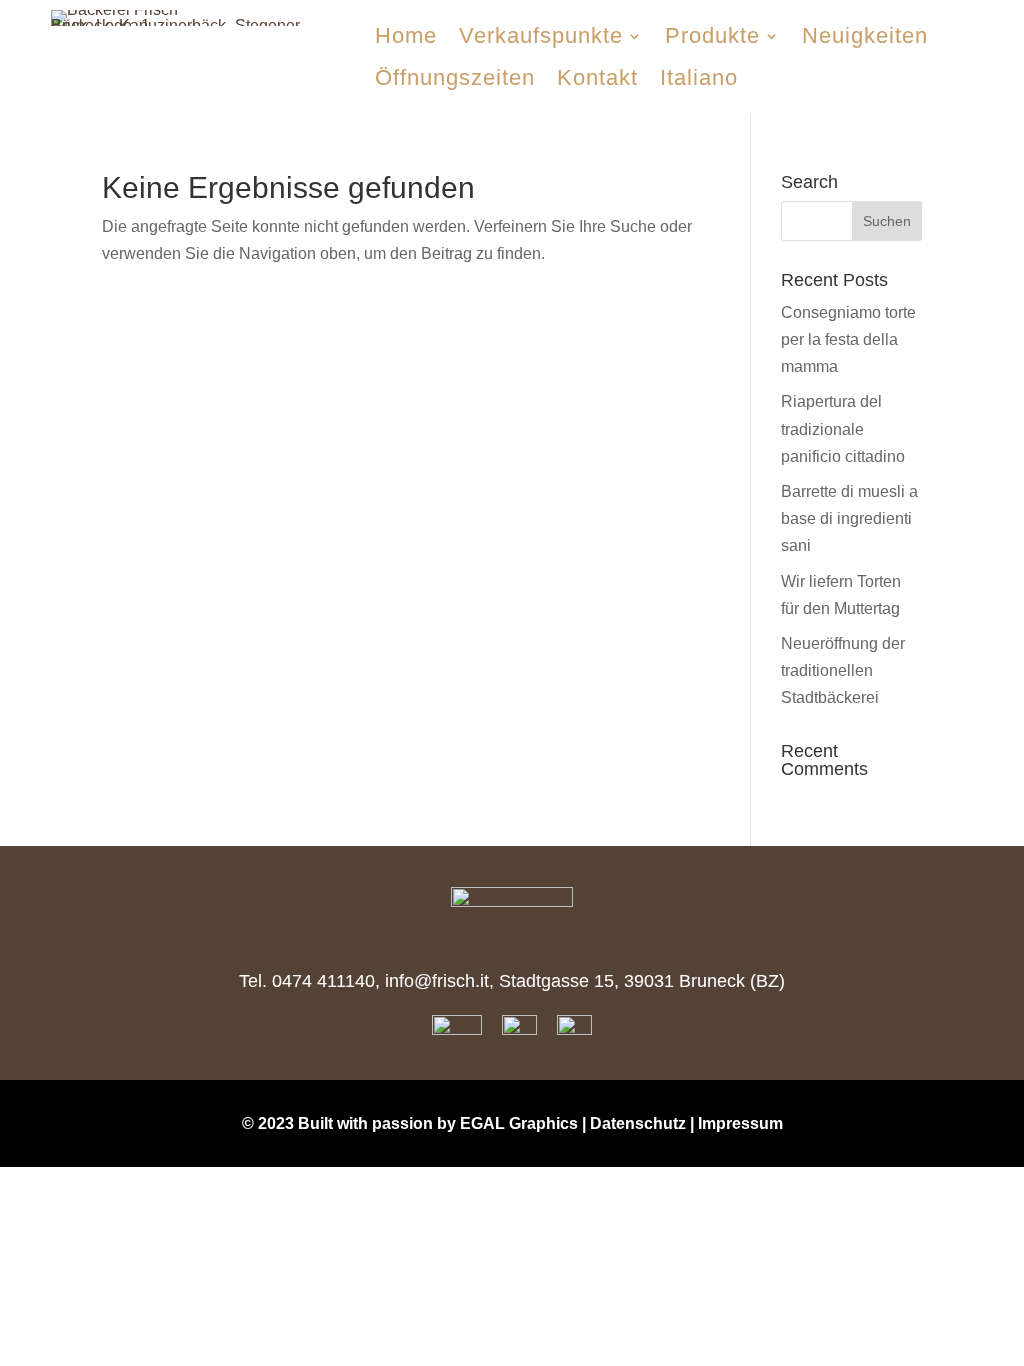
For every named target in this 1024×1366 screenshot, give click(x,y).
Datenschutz (638, 1123)
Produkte (712, 35)
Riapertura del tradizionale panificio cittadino (843, 428)
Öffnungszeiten (455, 77)
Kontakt (597, 77)
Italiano (699, 77)
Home (406, 35)
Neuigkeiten (865, 35)
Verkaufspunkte (541, 35)
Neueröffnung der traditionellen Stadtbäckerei (843, 670)
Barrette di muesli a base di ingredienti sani (849, 518)
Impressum (740, 1123)
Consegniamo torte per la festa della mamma (848, 339)
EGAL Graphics (519, 1123)
